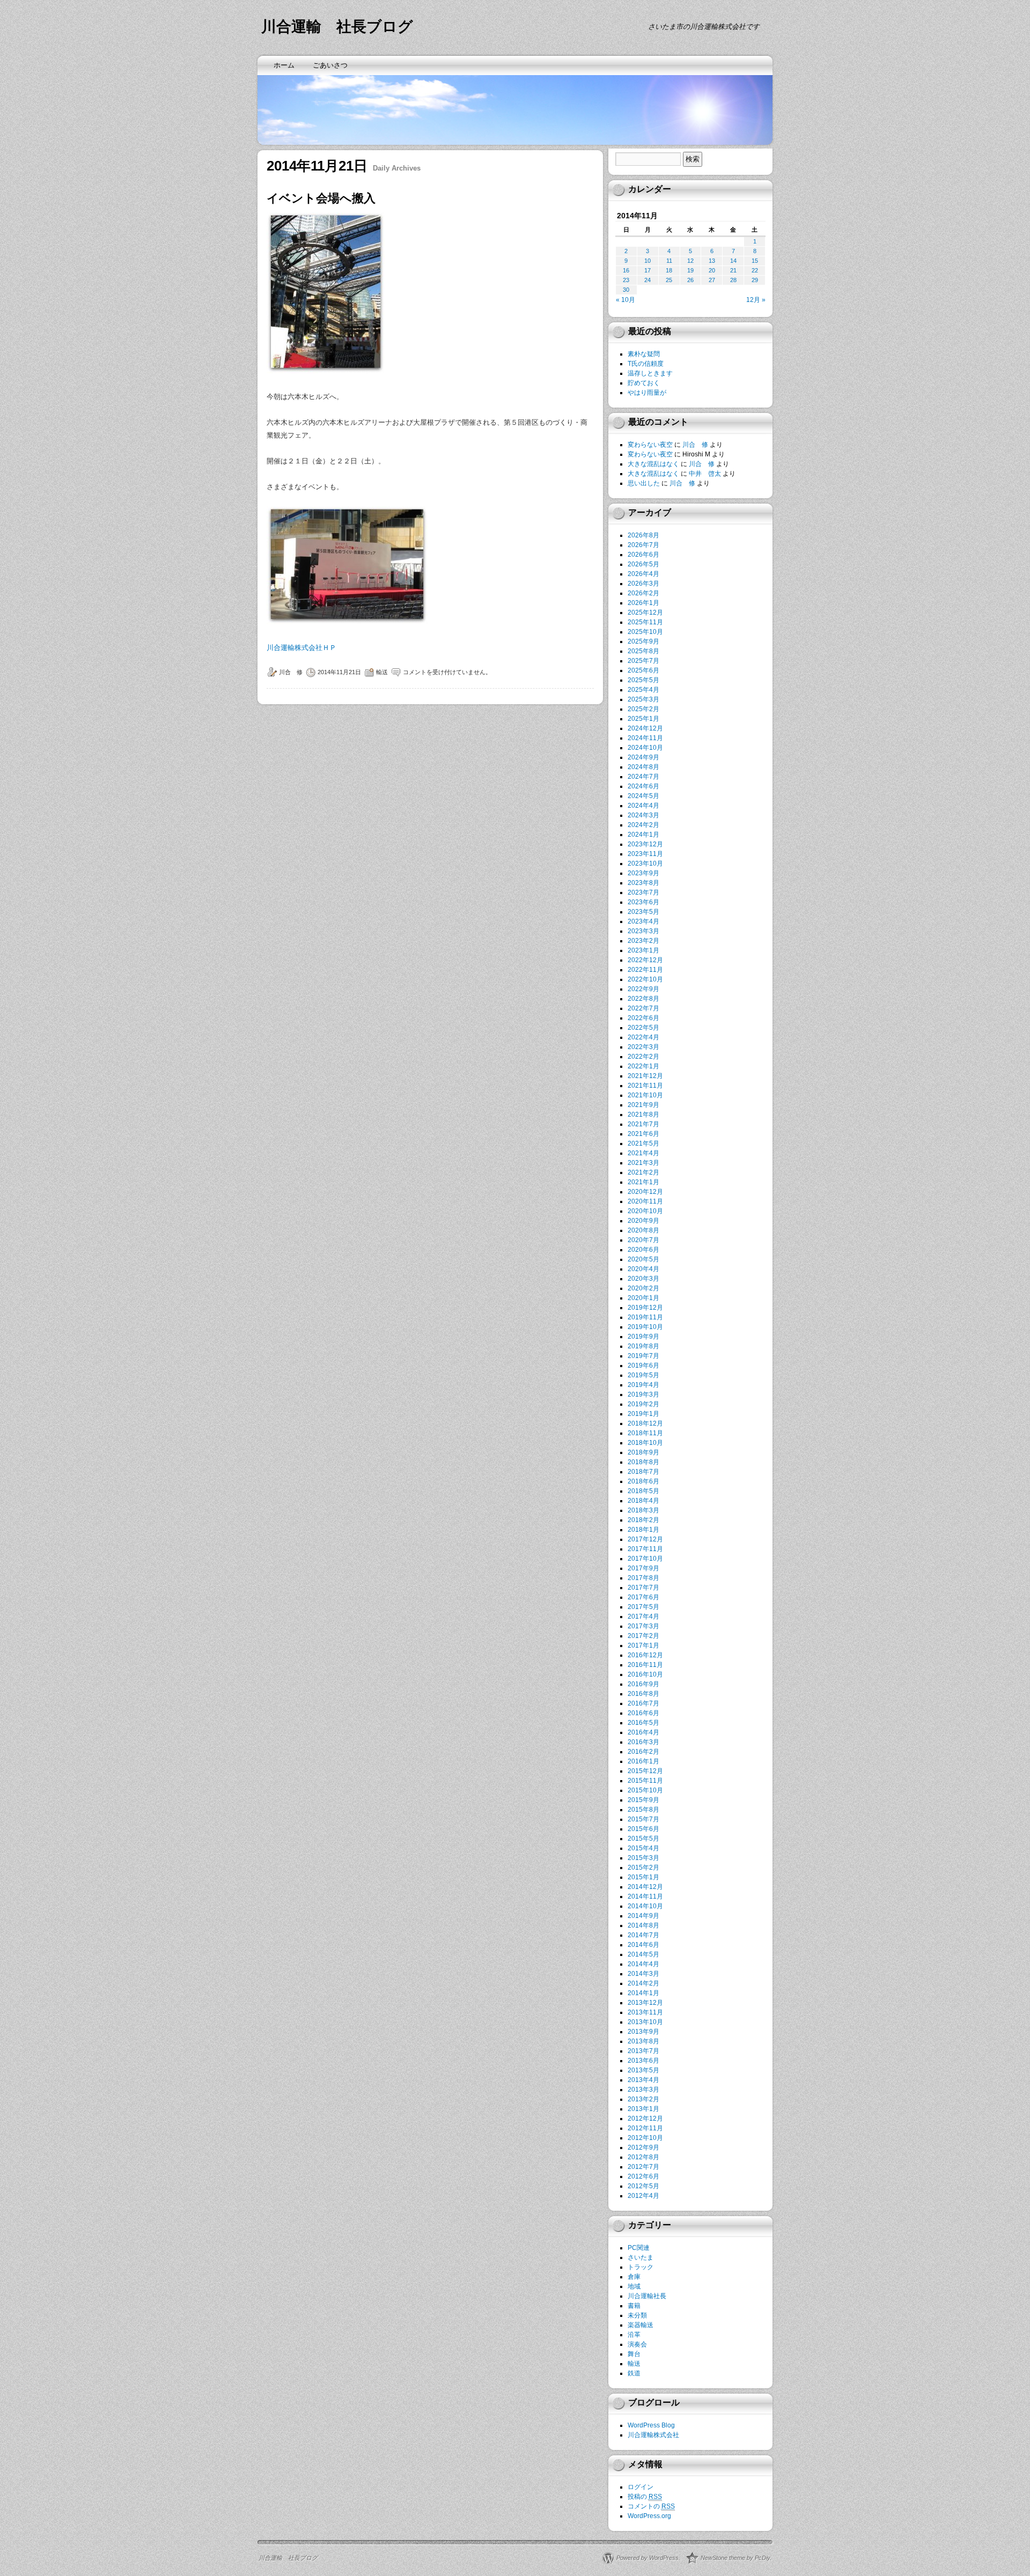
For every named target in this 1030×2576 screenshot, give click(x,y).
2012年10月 (645, 2138)
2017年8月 (643, 1578)
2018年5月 (643, 1491)
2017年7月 (643, 1588)
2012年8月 (643, 2157)
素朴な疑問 (644, 354)
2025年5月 (643, 680)
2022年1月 (643, 1066)
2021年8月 (643, 1114)
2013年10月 (645, 2022)
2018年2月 (643, 1520)
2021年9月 (643, 1105)
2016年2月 (643, 1752)
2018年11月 (645, 1433)
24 (648, 280)
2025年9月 (643, 641)
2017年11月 (645, 1549)
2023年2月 (643, 941)
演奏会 (637, 2344)
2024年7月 (643, 777)
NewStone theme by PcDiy (735, 2558)
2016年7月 (643, 1703)
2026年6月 (643, 555)
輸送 (382, 672)
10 (648, 261)
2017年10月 (645, 1559)
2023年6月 (643, 902)
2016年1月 (643, 1761)
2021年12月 (645, 1076)
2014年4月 (643, 1964)
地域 (634, 2286)
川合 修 (291, 672)
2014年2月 (643, 1983)
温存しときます (650, 373)
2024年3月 (643, 815)
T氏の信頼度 (646, 364)
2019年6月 (643, 1365)
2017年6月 (643, 1597)
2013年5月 (643, 2070)
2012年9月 (643, 2147)
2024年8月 (643, 767)
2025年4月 (643, 690)
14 (733, 261)
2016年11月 (645, 1665)
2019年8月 (643, 1346)
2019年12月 (645, 1308)
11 (669, 261)
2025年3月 (643, 699)
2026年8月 (643, 535)
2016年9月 (643, 1684)
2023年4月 (643, 921)
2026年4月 (643, 574)
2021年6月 (643, 1134)
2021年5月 (643, 1143)
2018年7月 (643, 1472)
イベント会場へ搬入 (321, 198)
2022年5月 (643, 1028)
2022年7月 (643, 1008)
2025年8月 (643, 651)
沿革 (634, 2335)
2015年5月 (643, 1839)
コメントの (651, 2506)
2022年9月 (643, 989)
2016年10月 (645, 1674)
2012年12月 (645, 2119)
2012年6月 (643, 2176)
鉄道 (634, 2373)
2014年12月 (645, 1887)
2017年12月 (645, 1539)
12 (690, 261)
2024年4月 (643, 806)
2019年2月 (643, 1404)
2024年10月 (645, 748)
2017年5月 (643, 1607)
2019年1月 (643, 1414)
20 (712, 270)
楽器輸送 (641, 2325)
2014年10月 (645, 1906)
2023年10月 (645, 863)
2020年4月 (643, 1269)
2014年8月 (643, 1925)
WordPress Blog (651, 2425)
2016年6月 (643, 1713)
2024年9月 (643, 757)
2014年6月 (643, 1945)
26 (690, 280)
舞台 (634, 2354)
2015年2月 (643, 1868)
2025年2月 (643, 709)
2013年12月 (645, 2003)
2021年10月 (645, 1095)
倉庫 (634, 2277)
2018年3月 (643, 1510)
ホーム (284, 65)
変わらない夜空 (650, 445)
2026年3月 (643, 584)
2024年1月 (643, 835)
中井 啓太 (705, 474)
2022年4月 (643, 1037)
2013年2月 (643, 2099)
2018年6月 (643, 1481)
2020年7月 (643, 1240)
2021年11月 (645, 1086)
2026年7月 (643, 545)
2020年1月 (643, 1298)
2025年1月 (643, 719)
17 (648, 270)
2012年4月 (643, 2196)
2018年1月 (643, 1530)
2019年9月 (643, 1337)
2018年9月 (643, 1452)
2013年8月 (643, 2041)
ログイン (641, 2487)
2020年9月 (643, 1221)
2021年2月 (643, 1172)
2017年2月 (643, 1636)
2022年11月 (645, 970)
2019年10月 (645, 1327)
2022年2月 (643, 1057)
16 (626, 270)
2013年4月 (643, 2080)
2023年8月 (643, 883)
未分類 (637, 2315)
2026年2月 (643, 593)
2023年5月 (643, 912)
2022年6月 (643, 1018)
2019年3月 (643, 1394)
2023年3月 (643, 931)
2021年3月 (643, 1163)
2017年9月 (643, 1568)
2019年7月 (643, 1356)
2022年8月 (643, 999)
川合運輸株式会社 (653, 2435)
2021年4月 (643, 1153)
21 (733, 270)
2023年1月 (643, 950)
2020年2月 (643, 1288)
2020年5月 (643, 1259)
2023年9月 (643, 873)
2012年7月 (643, 2167)
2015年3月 (643, 1858)
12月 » (756, 300)
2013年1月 (643, 2109)
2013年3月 (643, 2090)
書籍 (634, 2306)
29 (755, 280)
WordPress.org (649, 2516)
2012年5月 (643, 2186)
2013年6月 (643, 2061)
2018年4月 (643, 1501)
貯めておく (644, 383)
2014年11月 (645, 1896)
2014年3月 (643, 1974)
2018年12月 (645, 1423)
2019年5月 (643, 1375)
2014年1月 (643, 1993)
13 (712, 261)
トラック (641, 2267)
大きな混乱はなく (653, 464)
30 (626, 290)
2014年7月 (643, 1935)
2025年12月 (645, 612)
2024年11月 (645, 738)
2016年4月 (643, 1732)
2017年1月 (643, 1645)
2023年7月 (643, 892)
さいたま (641, 2257)
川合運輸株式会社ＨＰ (301, 648)
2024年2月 (643, 825)
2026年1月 (643, 603)
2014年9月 (643, 1916)
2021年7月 (643, 1124)
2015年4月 (643, 1848)
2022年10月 (645, 979)
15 (755, 261)
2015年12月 (645, 1771)
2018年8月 (643, 1462)
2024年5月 (643, 796)
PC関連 (639, 2248)
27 (712, 280)
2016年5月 (643, 1723)
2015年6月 (643, 1829)
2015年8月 (643, 1810)
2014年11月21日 (339, 672)
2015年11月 (645, 1781)
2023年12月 (645, 844)
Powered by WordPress (648, 2558)
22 (755, 270)
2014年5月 (643, 1954)
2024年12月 (645, 728)
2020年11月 (645, 1201)
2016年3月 (643, 1742)
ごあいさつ (330, 65)
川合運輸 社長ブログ (337, 27)
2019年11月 (645, 1317)
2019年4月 (643, 1385)
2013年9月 (643, 2032)
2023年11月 (645, 854)
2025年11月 (645, 622)
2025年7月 (643, 661)
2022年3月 (643, 1047)
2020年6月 (643, 1250)
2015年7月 (643, 1819)
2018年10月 (645, 1443)
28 (733, 280)
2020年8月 (643, 1230)
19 (690, 270)
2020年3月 (643, 1279)
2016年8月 (643, 1694)
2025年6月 (643, 670)
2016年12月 (645, 1655)
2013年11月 (645, 2012)
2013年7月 (643, 2051)
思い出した (644, 483)
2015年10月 (645, 1790)
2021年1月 (643, 1182)
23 (626, 280)
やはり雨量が (647, 393)
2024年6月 (643, 786)
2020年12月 (645, 1192)
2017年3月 (643, 1626)
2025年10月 (645, 632)
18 (669, 270)
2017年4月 (643, 1617)
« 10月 (626, 300)
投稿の (645, 2497)
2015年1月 (643, 1877)
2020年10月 (645, 1211)
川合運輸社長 (647, 2296)
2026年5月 (643, 564)
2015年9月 (643, 1800)
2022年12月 (645, 960)
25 (669, 280)
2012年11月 (645, 2128)
